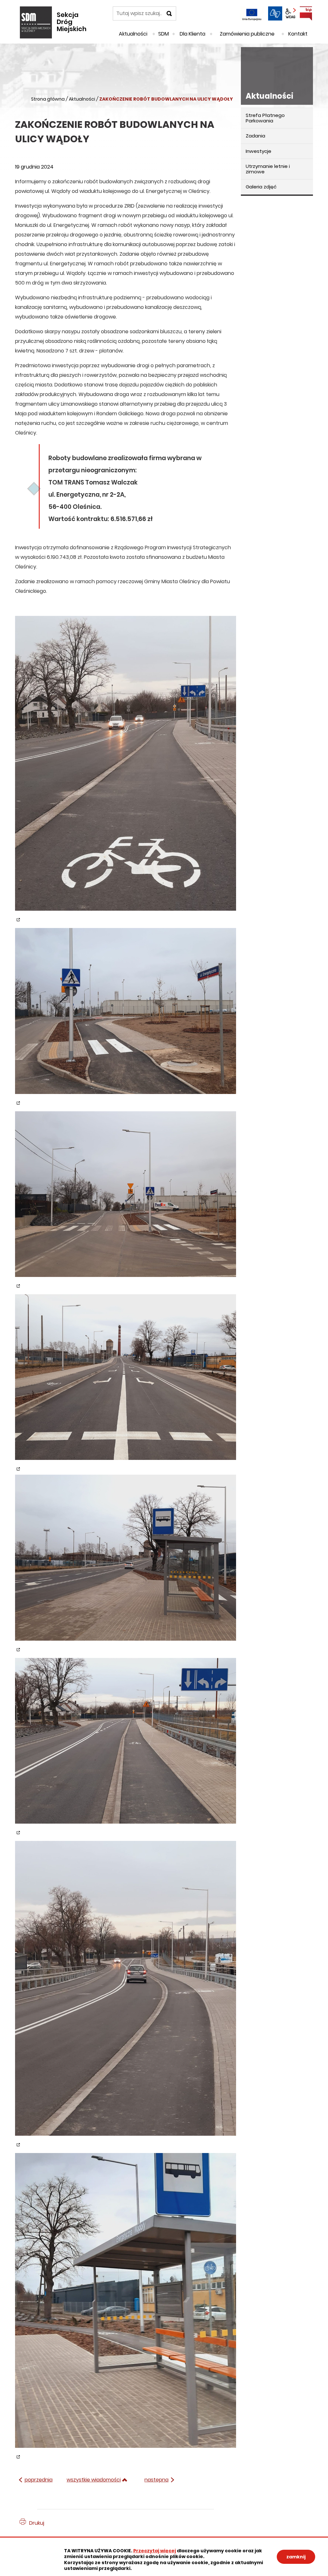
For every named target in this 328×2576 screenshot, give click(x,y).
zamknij (296, 2557)
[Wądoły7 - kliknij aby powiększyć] (126, 1994)
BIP (306, 13)
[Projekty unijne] (252, 13)
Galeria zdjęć (261, 187)
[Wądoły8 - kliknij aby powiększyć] (126, 2306)
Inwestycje (258, 151)
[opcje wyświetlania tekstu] (291, 13)
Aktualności (82, 99)
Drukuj (37, 2523)
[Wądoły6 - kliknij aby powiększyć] (126, 1746)
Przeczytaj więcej (155, 2551)
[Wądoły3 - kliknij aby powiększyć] (126, 1200)
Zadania (255, 136)
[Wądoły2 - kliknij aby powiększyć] (126, 1016)
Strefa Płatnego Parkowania (265, 118)
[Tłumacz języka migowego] (275, 13)
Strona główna (48, 99)
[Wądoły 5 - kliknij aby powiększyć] (126, 1563)
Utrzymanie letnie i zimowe (268, 169)
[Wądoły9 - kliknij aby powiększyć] (126, 1383)
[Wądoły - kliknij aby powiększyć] (126, 769)
